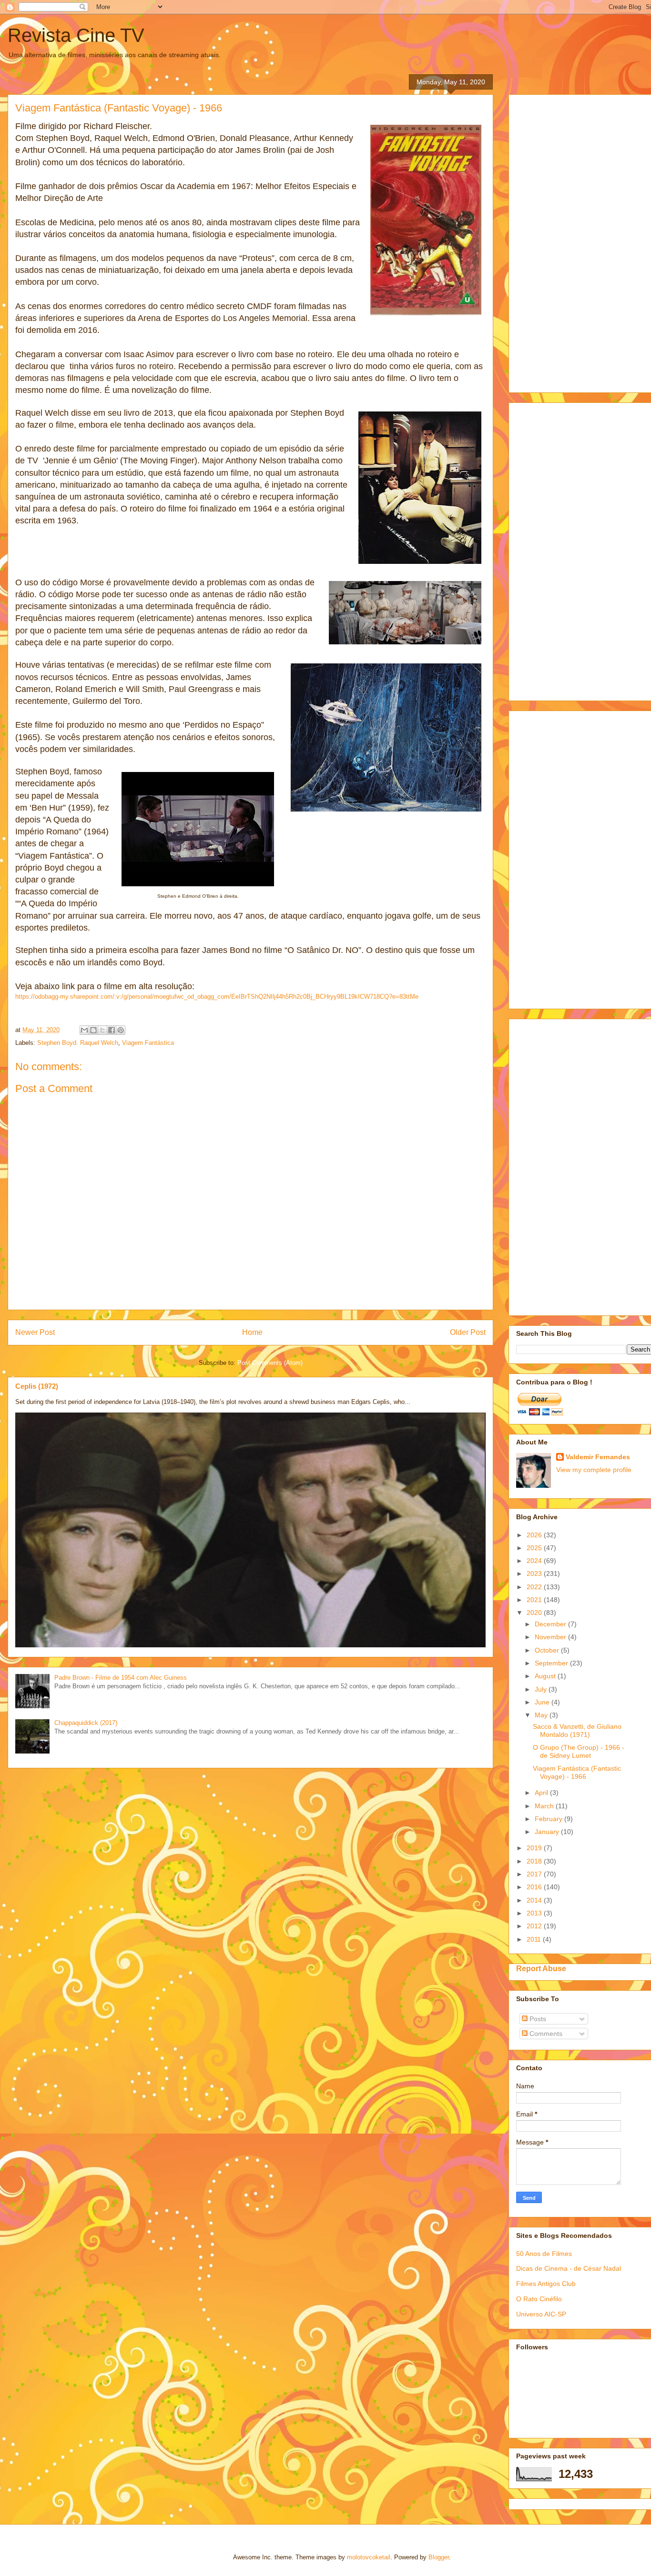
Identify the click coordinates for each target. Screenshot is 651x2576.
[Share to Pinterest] (121, 1030)
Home (252, 1332)
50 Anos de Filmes (544, 2254)
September (552, 1663)
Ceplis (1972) (37, 1386)
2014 (535, 1900)
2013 (535, 1913)
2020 (535, 1613)
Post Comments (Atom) (270, 1363)
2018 (535, 1861)
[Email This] (84, 1030)
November (551, 1637)
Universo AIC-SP (541, 2314)
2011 (535, 1939)
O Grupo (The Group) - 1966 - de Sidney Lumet (579, 1751)
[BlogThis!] (93, 1030)
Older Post (468, 1332)
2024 (535, 1561)
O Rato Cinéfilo (539, 2299)
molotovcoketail (369, 2557)
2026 (535, 1535)
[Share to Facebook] (112, 1030)
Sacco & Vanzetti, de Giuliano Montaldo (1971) (577, 1730)
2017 (535, 1874)
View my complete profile (594, 1470)
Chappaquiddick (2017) (86, 1723)
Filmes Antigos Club (546, 2284)
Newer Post (35, 1332)
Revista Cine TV (76, 35)
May (542, 1715)
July (542, 1689)
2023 (535, 1574)
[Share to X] (102, 1030)
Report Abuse (541, 1968)
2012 (535, 1926)
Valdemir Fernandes (598, 1457)
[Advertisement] (584, 241)
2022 (535, 1587)
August (546, 1676)
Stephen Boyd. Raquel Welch (78, 1043)
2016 (535, 1887)
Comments (545, 2034)
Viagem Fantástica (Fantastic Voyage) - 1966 (577, 1772)
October (548, 1650)
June (543, 1702)
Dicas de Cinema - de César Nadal (569, 2268)
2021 (535, 1600)
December (551, 1624)
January (548, 1832)
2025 (535, 1548)
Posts (537, 2019)
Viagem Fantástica (148, 1043)
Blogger (439, 2557)
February (549, 1819)
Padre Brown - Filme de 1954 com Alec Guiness (121, 1678)
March (545, 1806)
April (542, 1793)
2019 (535, 1848)
